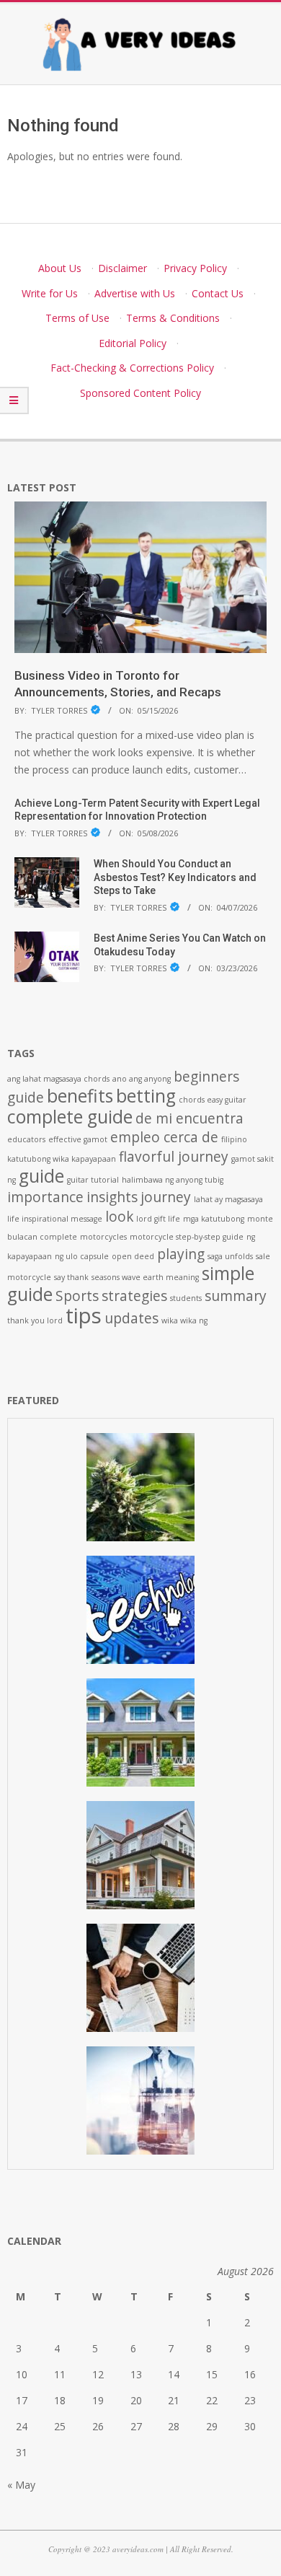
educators (26, 1139)
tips (84, 1315)
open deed (133, 1256)
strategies (134, 1296)
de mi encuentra (189, 1118)
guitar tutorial (93, 1180)
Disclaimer (122, 268)
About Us (60, 268)
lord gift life (158, 1219)
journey (166, 1197)
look (119, 1217)
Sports (77, 1296)
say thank (71, 1277)
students (186, 1298)
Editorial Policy (133, 343)
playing (181, 1254)
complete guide (70, 1117)
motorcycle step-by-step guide (187, 1237)
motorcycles (103, 1237)
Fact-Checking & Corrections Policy (132, 368)
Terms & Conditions (173, 318)
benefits (80, 1096)
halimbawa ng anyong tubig (173, 1180)
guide (41, 1176)
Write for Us (50, 293)
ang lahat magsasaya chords (58, 1079)
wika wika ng (184, 1320)
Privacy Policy (195, 268)
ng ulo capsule (82, 1256)
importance (45, 1197)
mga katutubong (214, 1219)
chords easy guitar (213, 1100)
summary (236, 1296)
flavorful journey (174, 1157)
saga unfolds (230, 1256)
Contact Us (218, 293)
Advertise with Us (135, 293)
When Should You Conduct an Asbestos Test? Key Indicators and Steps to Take (175, 877)
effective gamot (78, 1139)
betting (146, 1096)
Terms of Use (77, 318)
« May (21, 2485)
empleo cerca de (164, 1137)
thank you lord (35, 1320)
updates (131, 1318)
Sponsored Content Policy (140, 393)
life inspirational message (55, 1219)
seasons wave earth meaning (145, 1277)
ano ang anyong (142, 1079)
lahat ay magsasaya (228, 1199)
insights (112, 1197)
